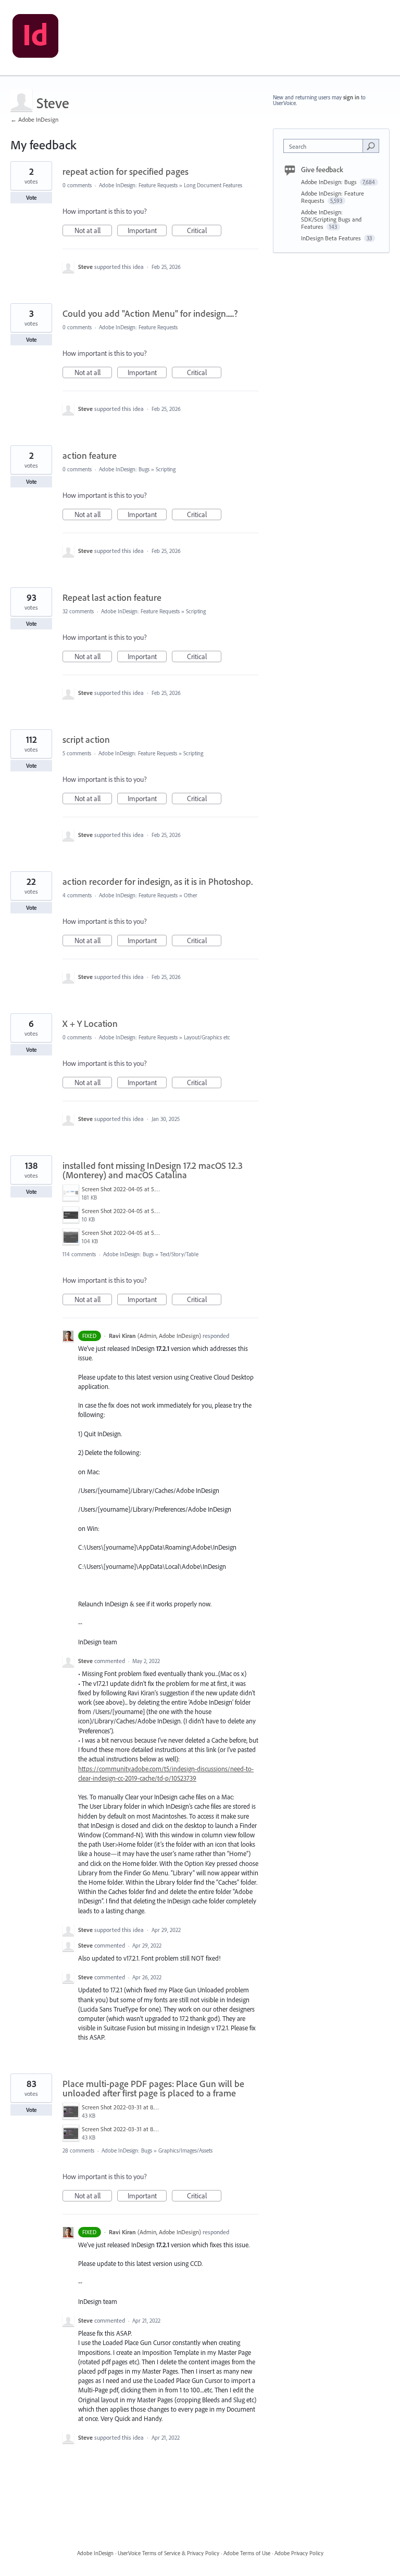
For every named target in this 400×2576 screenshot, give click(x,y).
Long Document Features (213, 185)
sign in (351, 97)
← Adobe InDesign (34, 119)
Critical (204, 231)
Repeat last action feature (112, 597)
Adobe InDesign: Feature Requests (138, 185)
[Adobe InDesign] (35, 38)
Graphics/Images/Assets (185, 2150)
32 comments (78, 611)
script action (86, 739)
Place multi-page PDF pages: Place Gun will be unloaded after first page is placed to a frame (153, 2088)
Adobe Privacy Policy (299, 2553)
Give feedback (322, 170)
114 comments (79, 1254)
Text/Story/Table (179, 1254)
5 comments (77, 753)
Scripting (166, 469)
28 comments (78, 2150)
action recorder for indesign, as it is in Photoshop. (158, 881)
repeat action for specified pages (126, 171)
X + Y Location (90, 1023)
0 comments (77, 185)
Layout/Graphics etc (207, 1037)
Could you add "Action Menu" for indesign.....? (150, 313)
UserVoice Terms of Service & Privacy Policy (168, 2553)
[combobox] (326, 146)
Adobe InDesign (95, 2553)
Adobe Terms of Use (247, 2553)
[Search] (371, 146)
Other (191, 895)
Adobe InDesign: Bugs (124, 469)
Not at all (93, 231)
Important (147, 231)
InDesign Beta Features (332, 238)
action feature (90, 455)
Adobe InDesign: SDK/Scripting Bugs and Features (331, 219)
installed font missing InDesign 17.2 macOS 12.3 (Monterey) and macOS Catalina (153, 1170)
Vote (32, 198)
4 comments (77, 895)
